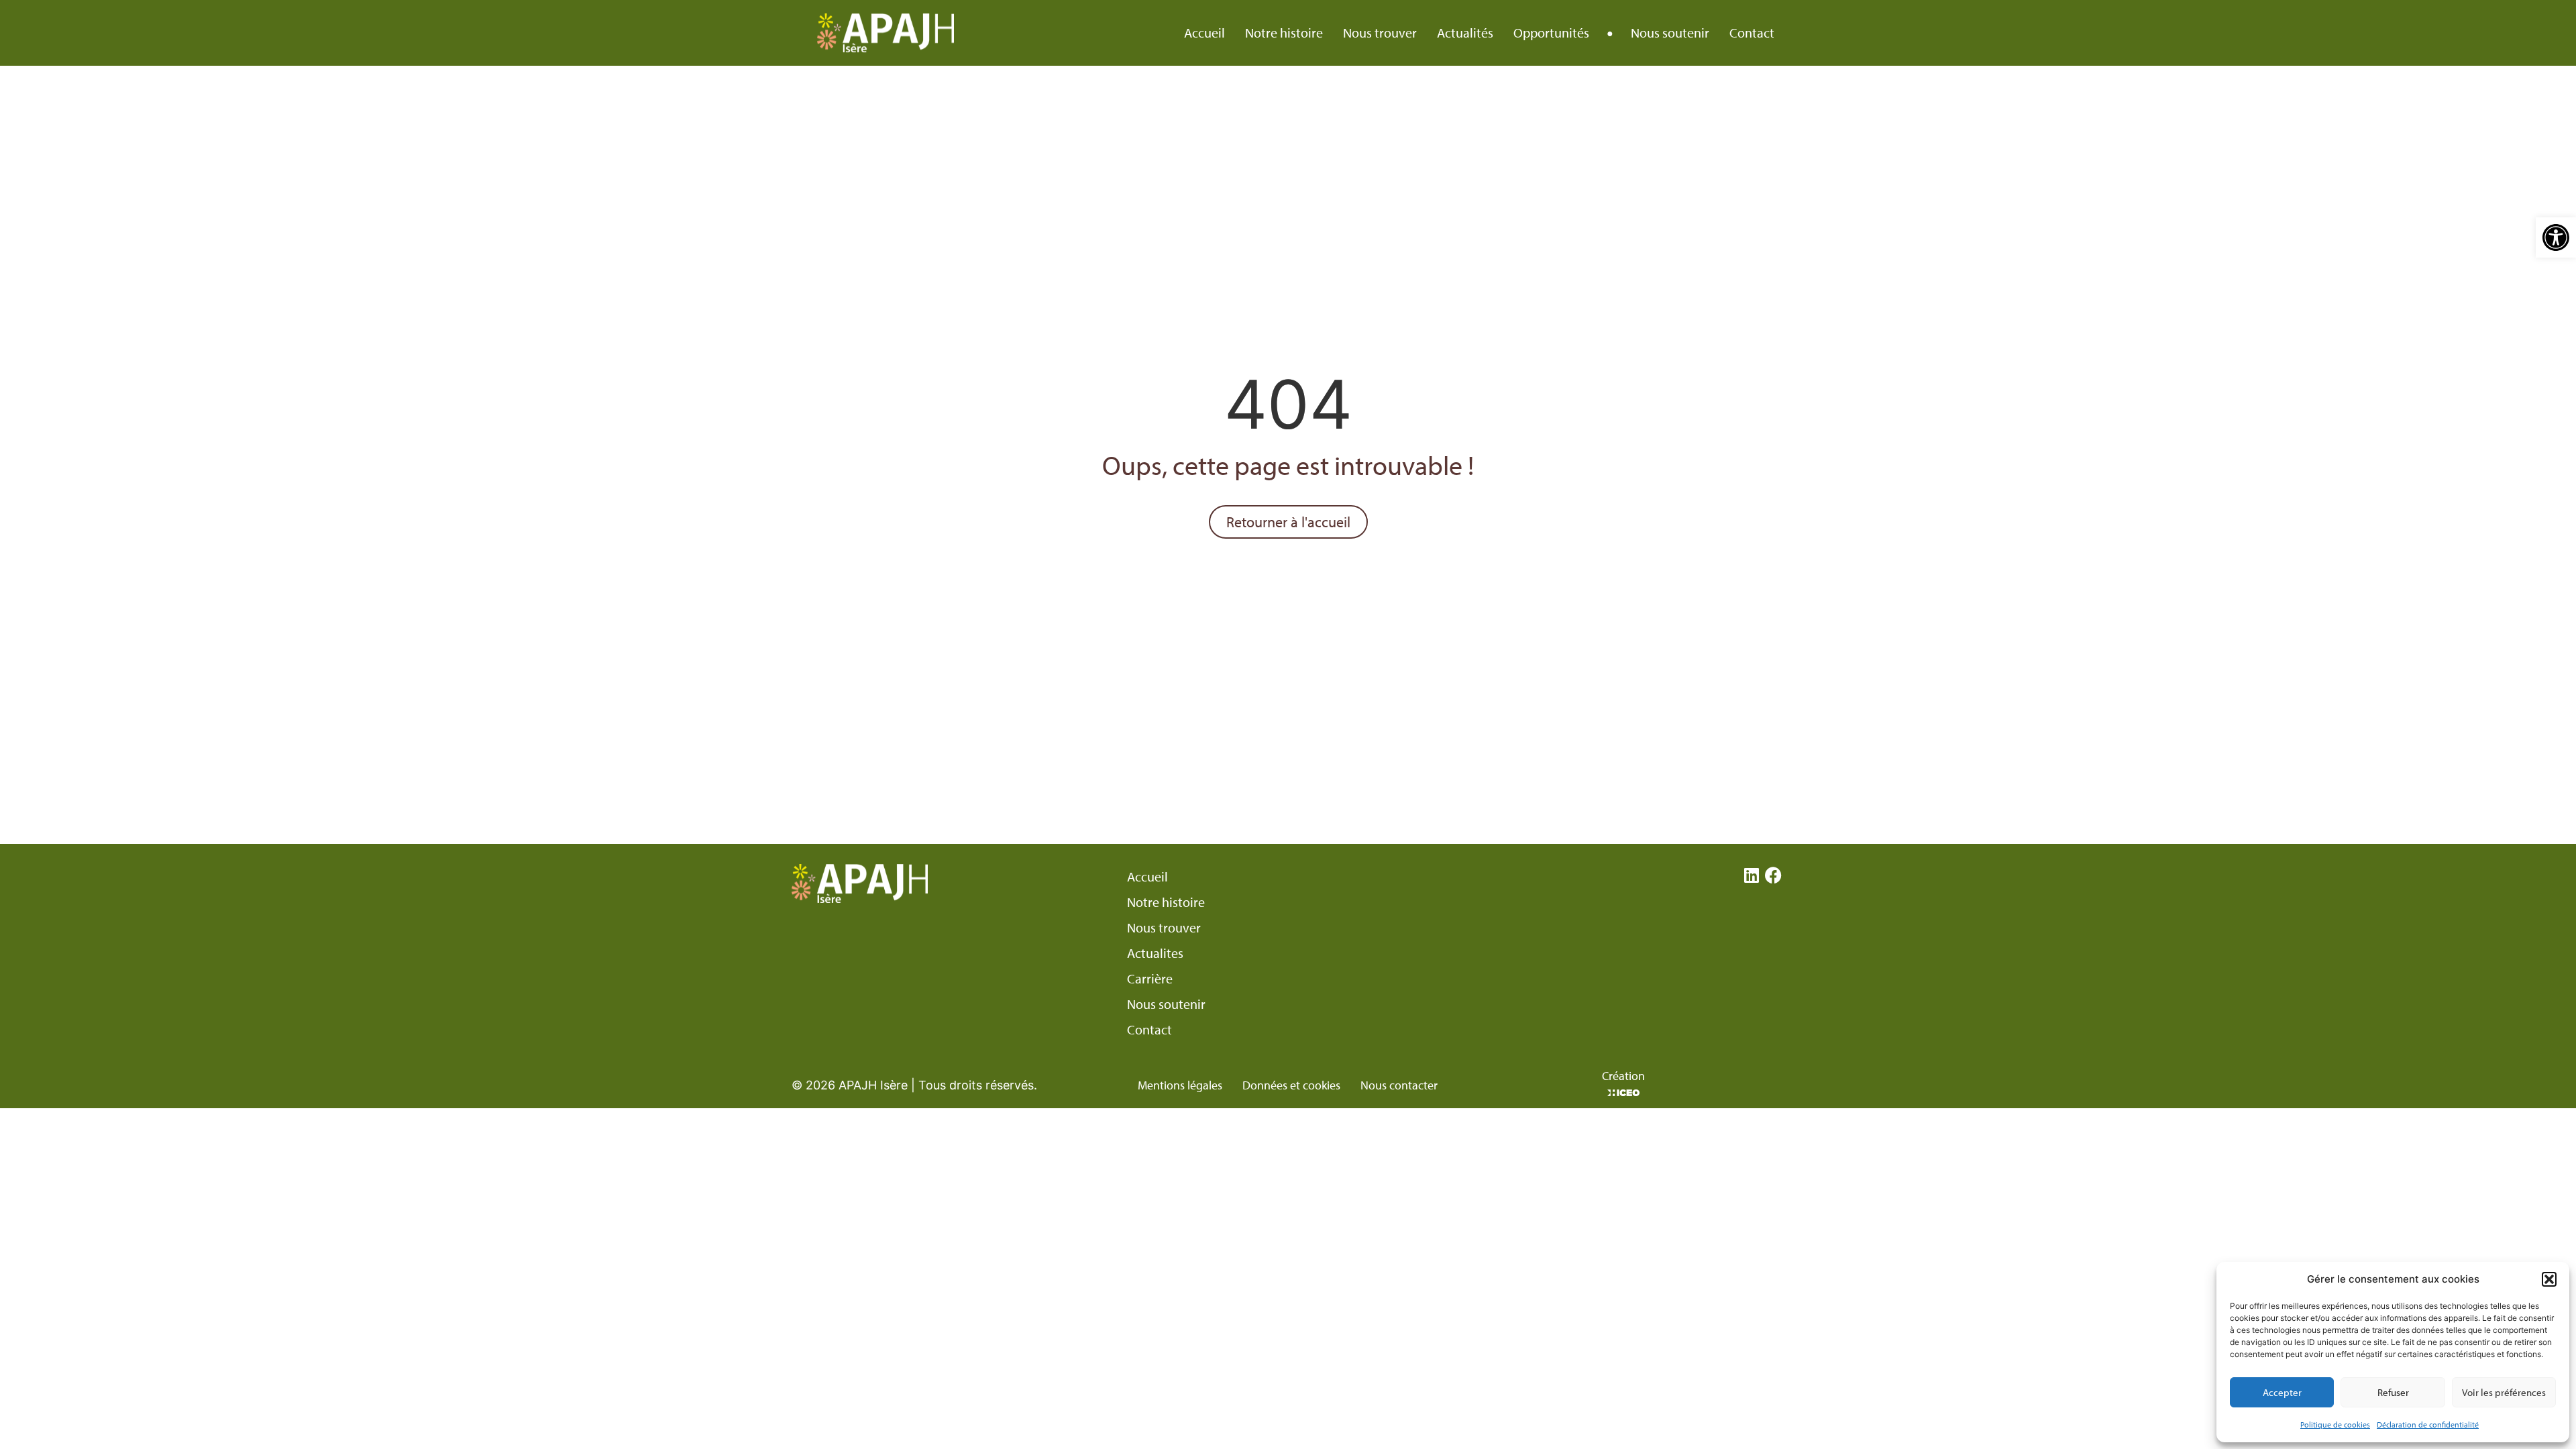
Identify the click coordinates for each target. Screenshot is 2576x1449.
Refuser (2393, 1392)
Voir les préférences (2504, 1392)
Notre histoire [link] (1284, 33)
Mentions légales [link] (1180, 1085)
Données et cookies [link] (1291, 1085)
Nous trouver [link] (1380, 33)
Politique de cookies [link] (2335, 1425)
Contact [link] (1752, 33)
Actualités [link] (1465, 33)
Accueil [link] (1204, 33)
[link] (2556, 237)
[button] (2549, 1279)
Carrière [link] (1150, 979)
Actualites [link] (1155, 953)
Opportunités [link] (1551, 33)
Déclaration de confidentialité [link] (2428, 1425)
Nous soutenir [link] (1670, 33)
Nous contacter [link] (1399, 1085)
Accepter (2282, 1392)
